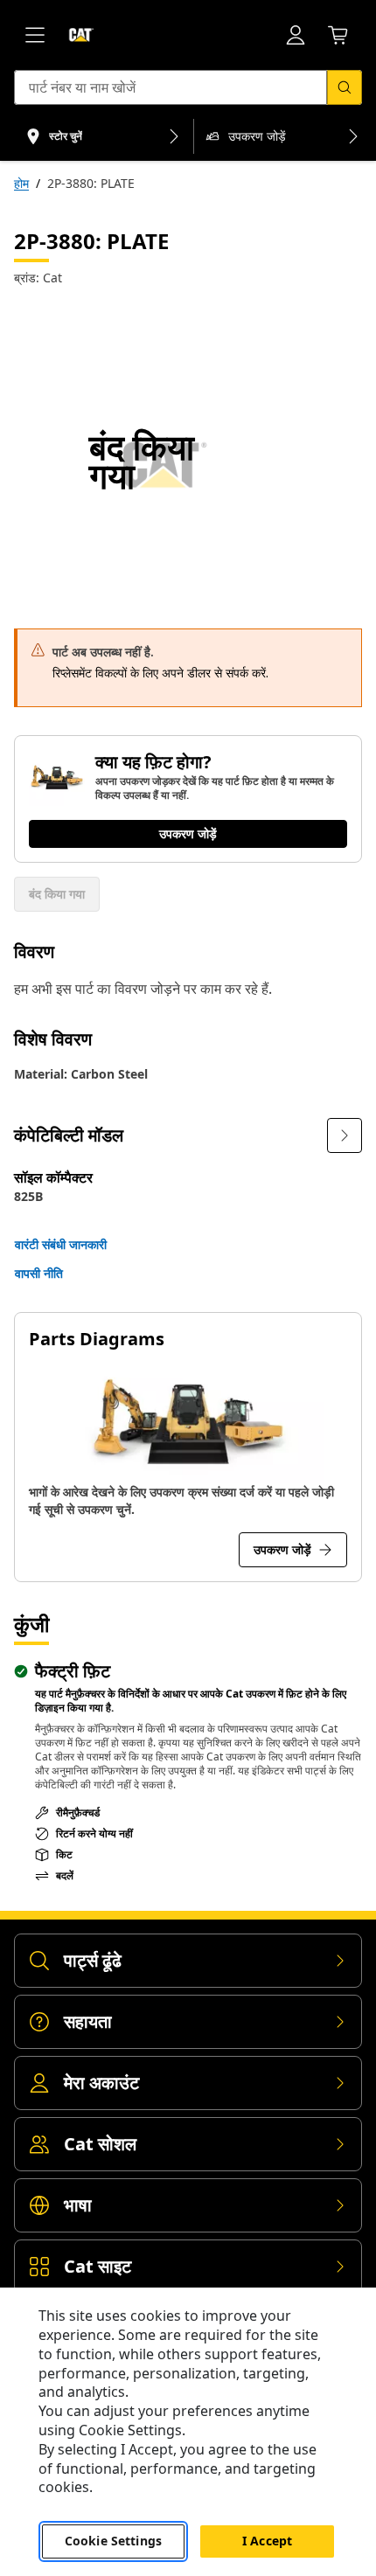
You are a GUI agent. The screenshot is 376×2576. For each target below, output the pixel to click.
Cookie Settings (113, 2541)
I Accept (267, 2541)
